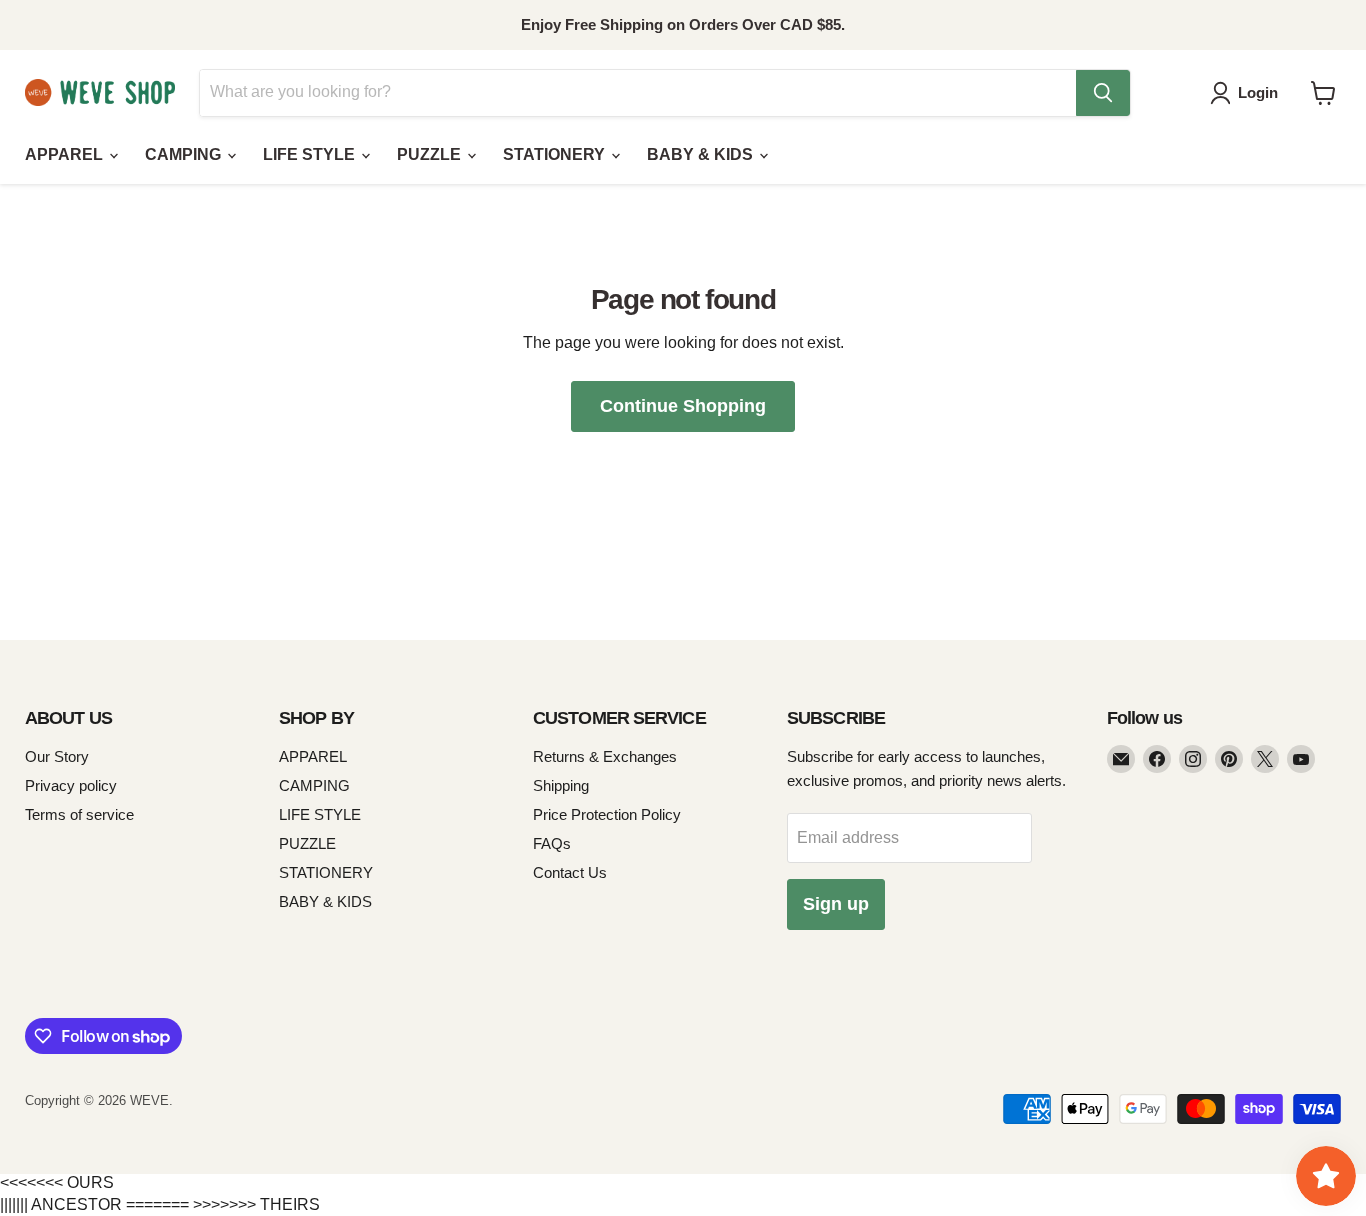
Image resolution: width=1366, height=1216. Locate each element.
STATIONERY (556, 154)
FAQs (552, 843)
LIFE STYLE (311, 154)
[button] (1248, 93)
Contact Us (570, 872)
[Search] (1103, 93)
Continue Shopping (683, 406)
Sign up (836, 904)
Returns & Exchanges (605, 756)
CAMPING (185, 154)
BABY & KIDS (702, 154)
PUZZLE (431, 154)
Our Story (57, 756)
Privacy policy (71, 785)
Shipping (561, 785)
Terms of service (79, 814)
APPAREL (66, 154)
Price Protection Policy (607, 814)
